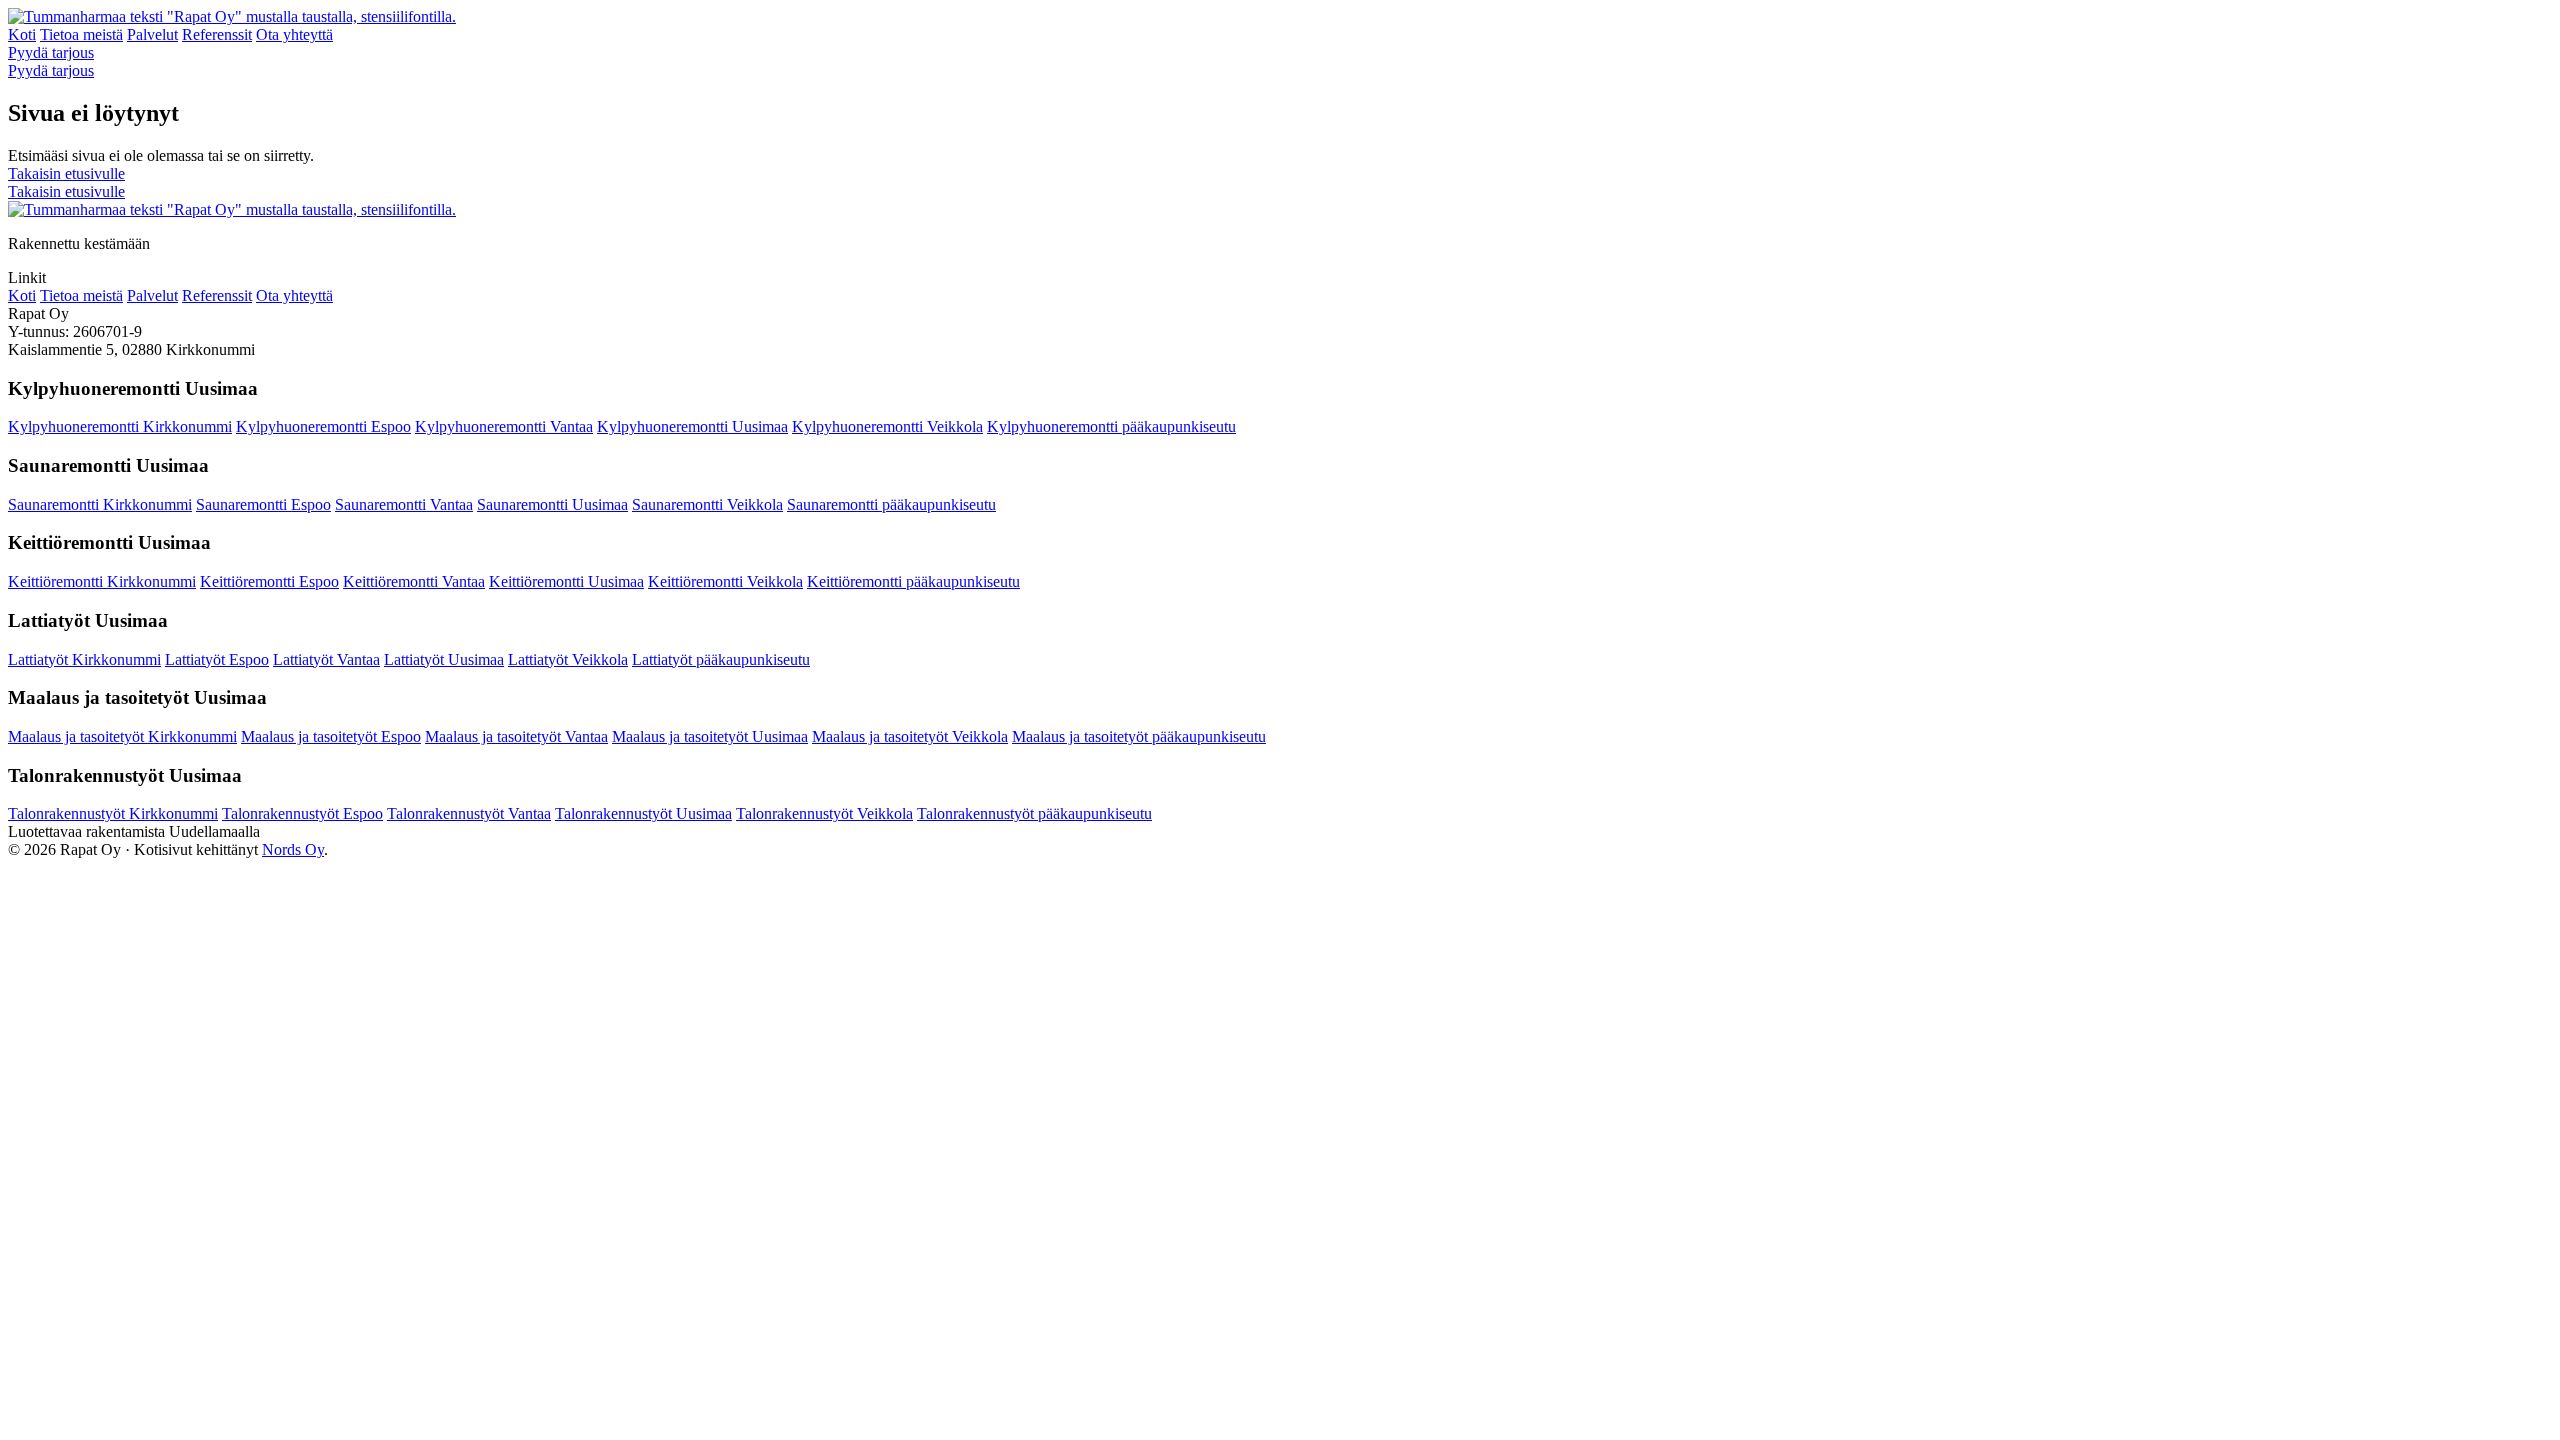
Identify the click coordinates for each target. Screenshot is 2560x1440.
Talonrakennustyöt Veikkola (824, 813)
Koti (22, 34)
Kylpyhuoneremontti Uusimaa (692, 426)
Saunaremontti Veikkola (707, 504)
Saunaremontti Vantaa (404, 504)
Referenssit (217, 34)
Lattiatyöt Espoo (217, 659)
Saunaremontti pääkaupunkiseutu (891, 504)
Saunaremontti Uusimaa (552, 504)
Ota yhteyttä (294, 34)
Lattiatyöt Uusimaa (444, 659)
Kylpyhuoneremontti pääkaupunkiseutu (1111, 426)
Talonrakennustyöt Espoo (302, 813)
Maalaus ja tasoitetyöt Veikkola (910, 736)
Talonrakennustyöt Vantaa (469, 813)
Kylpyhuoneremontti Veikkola (887, 426)
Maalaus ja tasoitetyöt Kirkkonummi (122, 736)
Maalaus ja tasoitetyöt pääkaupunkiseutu (1139, 736)
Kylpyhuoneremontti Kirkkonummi (120, 426)
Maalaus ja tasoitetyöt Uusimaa (710, 736)
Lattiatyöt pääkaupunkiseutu (721, 659)
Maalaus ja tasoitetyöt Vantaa (516, 736)
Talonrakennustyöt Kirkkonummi (113, 813)
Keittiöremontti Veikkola (725, 581)
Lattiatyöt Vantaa (326, 659)
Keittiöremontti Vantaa (414, 581)
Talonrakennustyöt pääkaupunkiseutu (1034, 813)
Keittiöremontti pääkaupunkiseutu (913, 581)
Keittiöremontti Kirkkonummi (102, 581)
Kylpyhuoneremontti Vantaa (504, 426)
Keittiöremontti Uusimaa (566, 581)
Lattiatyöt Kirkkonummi (84, 659)
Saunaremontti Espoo (263, 504)
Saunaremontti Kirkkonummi (100, 504)
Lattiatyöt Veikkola (568, 659)
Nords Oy (293, 849)
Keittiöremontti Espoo (269, 581)
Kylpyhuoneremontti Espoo (323, 426)
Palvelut (152, 34)
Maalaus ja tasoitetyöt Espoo (331, 736)
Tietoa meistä (81, 34)
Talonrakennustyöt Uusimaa (643, 813)
